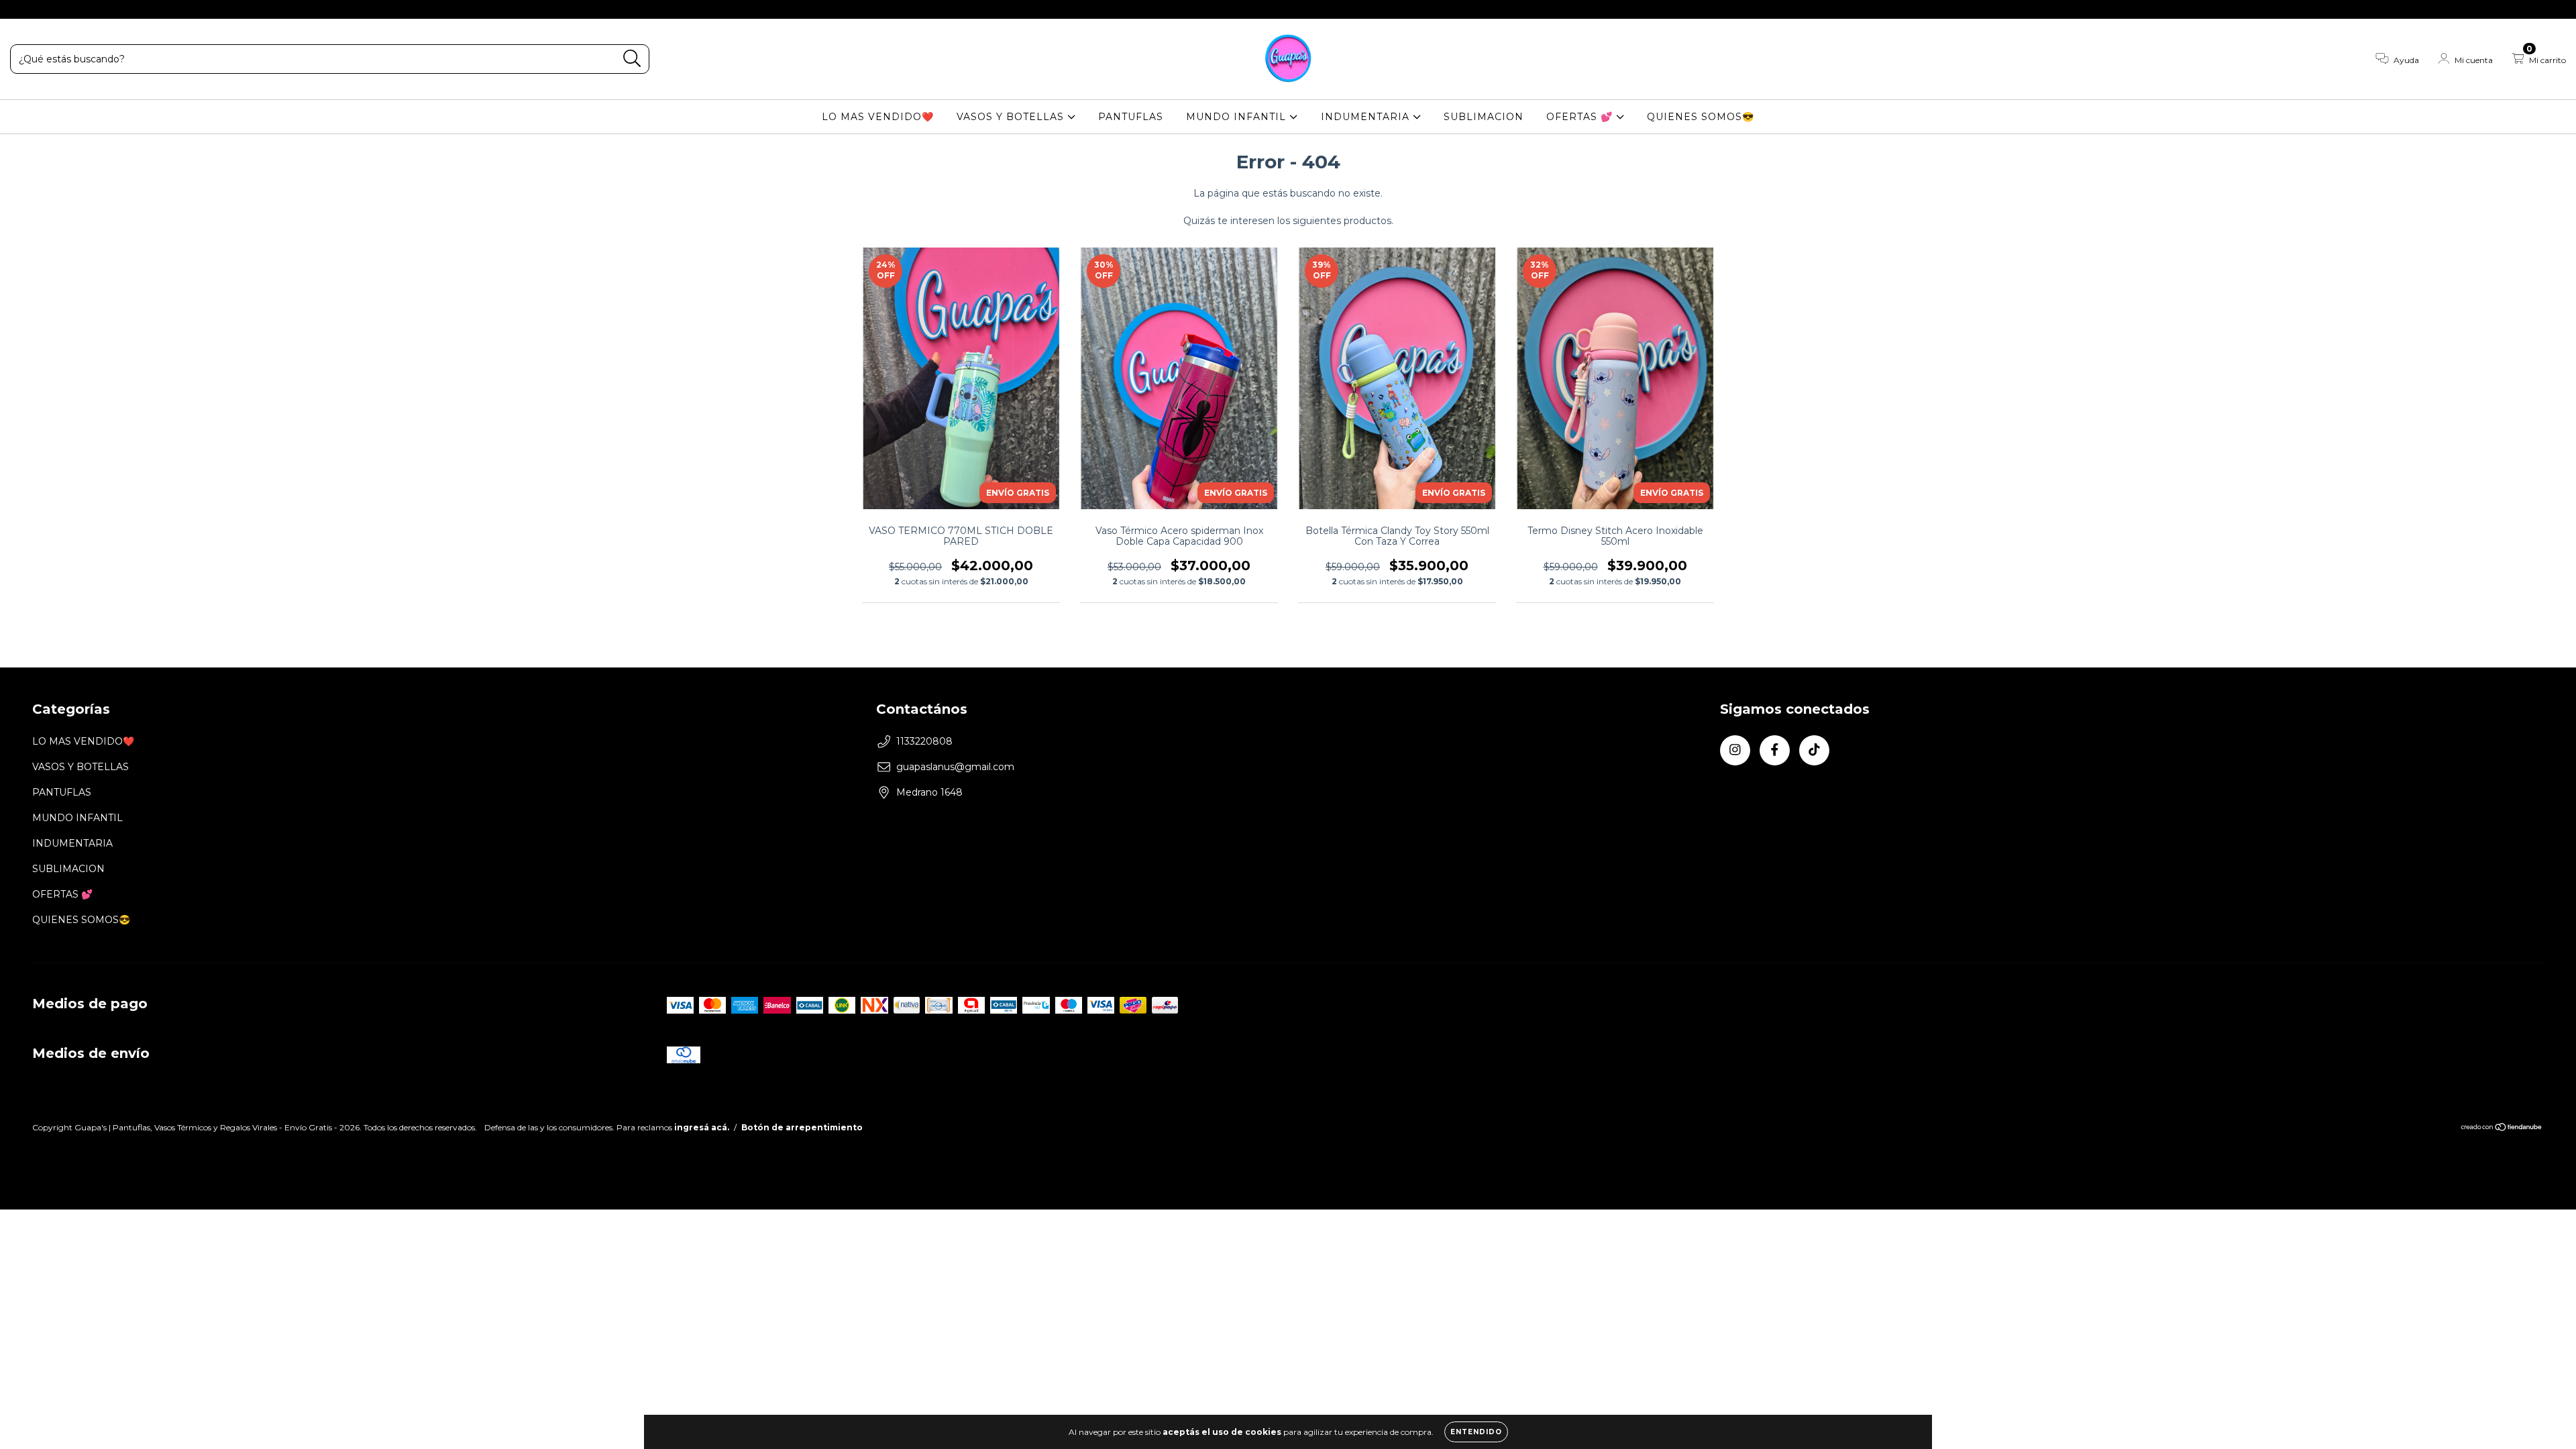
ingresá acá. (702, 1127)
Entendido (1476, 1432)
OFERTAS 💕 (1581, 117)
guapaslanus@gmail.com (955, 767)
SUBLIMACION (1484, 117)
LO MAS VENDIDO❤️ (878, 117)
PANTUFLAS (1131, 117)
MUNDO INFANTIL (1238, 117)
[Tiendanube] (2502, 1129)
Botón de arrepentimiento (802, 1127)
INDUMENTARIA (1367, 117)
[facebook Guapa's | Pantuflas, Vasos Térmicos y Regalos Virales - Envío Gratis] (40, 9)
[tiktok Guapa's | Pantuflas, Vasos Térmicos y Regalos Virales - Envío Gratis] (60, 9)
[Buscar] (632, 59)
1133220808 (924, 741)
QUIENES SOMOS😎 (1701, 117)
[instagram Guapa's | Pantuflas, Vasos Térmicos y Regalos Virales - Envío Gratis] (20, 9)
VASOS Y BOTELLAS (1012, 117)
